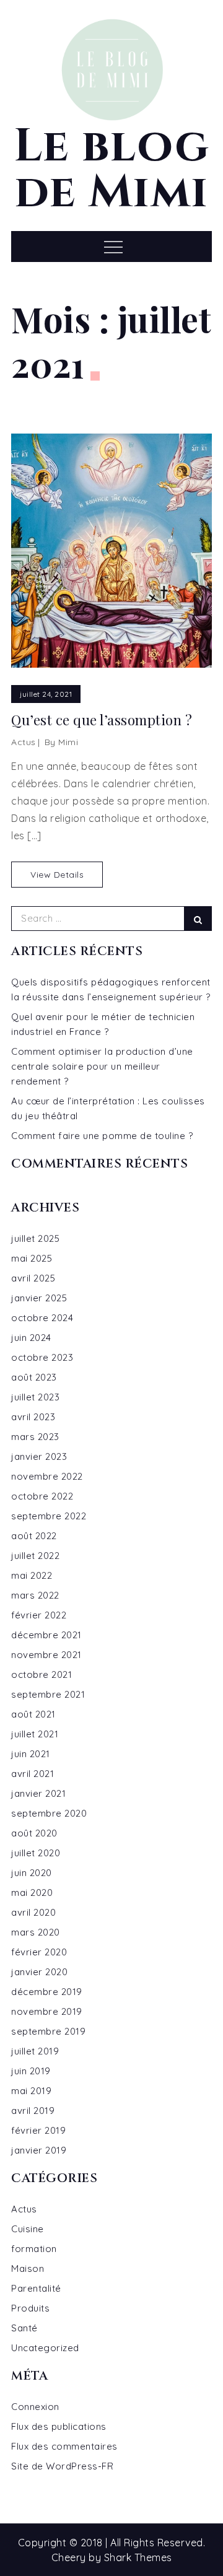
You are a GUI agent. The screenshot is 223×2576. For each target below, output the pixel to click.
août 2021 (33, 1714)
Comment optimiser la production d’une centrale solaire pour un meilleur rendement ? (102, 1066)
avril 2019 (33, 2111)
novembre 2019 (47, 2011)
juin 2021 (31, 1754)
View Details (57, 875)
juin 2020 (32, 1873)
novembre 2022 (47, 1476)
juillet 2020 (36, 1853)
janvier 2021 (38, 1793)
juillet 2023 (35, 1397)
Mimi (68, 742)
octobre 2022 (42, 1496)
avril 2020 (33, 1912)
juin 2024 (31, 1338)
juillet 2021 (35, 1734)
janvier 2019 (39, 2150)
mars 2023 (35, 1437)
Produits (30, 2308)
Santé (24, 2328)
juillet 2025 (35, 1238)
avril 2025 (33, 1278)
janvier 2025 (39, 1298)
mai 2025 (32, 1258)
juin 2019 (31, 2071)
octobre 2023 (42, 1357)
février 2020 (39, 1952)
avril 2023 (33, 1417)
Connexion (35, 2407)
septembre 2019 (48, 2031)
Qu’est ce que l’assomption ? (102, 720)
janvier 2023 (39, 1456)
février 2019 (38, 2130)
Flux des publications (59, 2426)
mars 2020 (36, 1932)
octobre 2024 (42, 1318)
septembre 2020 (49, 1813)
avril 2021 (33, 1774)
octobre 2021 (42, 1674)
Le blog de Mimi (112, 170)
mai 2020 (32, 1893)
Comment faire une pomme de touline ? (102, 1136)
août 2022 (34, 1536)
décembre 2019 (47, 1992)
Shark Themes (138, 2557)
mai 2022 (32, 1575)
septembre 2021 (48, 1694)
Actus (24, 742)
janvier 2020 (39, 1972)
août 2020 (34, 1833)
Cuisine (28, 2229)
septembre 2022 (49, 1516)
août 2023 (34, 1377)
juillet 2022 (35, 1556)
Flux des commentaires (64, 2446)
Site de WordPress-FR (62, 2466)
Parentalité (36, 2288)
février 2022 (39, 1615)
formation (34, 2249)
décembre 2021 (46, 1635)
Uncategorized (45, 2348)
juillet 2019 (35, 2051)
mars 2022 (35, 1595)
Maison (28, 2268)
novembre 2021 (46, 1655)
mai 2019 (31, 2091)
